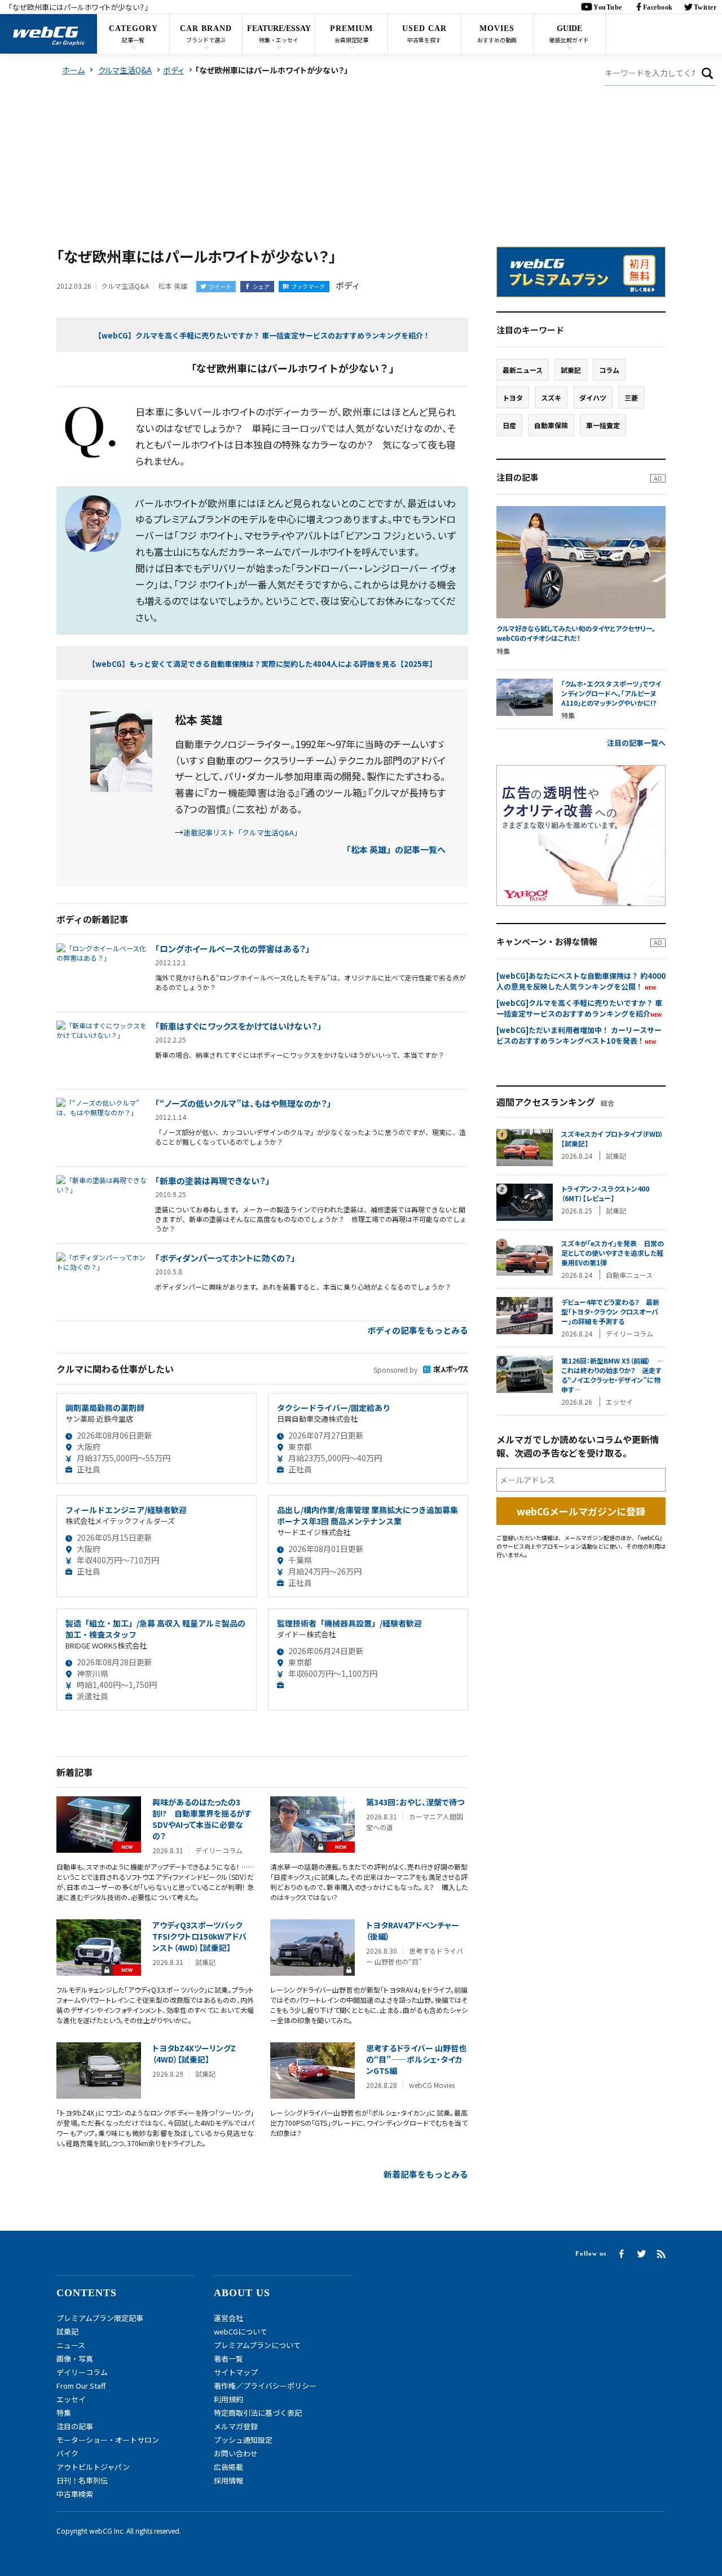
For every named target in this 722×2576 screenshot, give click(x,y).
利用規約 (228, 2399)
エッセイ (71, 2399)
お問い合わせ (236, 2453)
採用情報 (228, 2480)
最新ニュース (523, 370)
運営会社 (228, 2318)
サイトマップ (236, 2372)
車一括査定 (603, 425)
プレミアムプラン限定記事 (100, 2318)
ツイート (220, 286)
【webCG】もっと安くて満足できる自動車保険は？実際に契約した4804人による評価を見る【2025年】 (262, 664)
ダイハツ (593, 397)
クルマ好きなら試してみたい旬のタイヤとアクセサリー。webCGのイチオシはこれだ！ (576, 633)
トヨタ (513, 397)
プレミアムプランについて (257, 2345)
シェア (261, 286)
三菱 (631, 397)
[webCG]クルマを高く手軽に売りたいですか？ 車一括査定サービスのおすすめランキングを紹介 (579, 1008)
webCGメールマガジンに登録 (581, 1511)
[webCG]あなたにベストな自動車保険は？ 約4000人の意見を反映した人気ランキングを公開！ (581, 981)
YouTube (608, 7)
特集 (64, 2413)
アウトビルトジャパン (93, 2467)
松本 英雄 (173, 286)
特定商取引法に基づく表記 (258, 2413)
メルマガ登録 (236, 2426)
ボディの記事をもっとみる (418, 1330)
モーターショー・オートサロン (108, 2440)
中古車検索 (75, 2494)
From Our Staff (81, 2386)
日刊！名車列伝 (82, 2480)
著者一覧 (228, 2359)
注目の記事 (75, 2426)
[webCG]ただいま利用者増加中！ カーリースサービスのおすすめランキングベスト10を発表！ (579, 1035)
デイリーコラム (82, 2372)
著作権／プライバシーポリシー (265, 2386)
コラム (609, 370)
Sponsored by (395, 1370)
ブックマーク (308, 286)
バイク (67, 2453)
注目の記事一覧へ (636, 743)
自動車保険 (551, 425)
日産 (509, 425)
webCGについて (241, 2331)
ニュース (71, 2345)
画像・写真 (75, 2359)
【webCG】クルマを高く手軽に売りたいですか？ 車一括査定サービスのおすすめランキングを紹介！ (262, 335)
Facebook (658, 7)
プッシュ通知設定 (243, 2440)
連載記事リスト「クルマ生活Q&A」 (242, 832)
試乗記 (571, 370)
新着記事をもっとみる (426, 2174)
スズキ (551, 397)
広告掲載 (228, 2467)
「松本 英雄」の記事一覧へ (394, 849)
